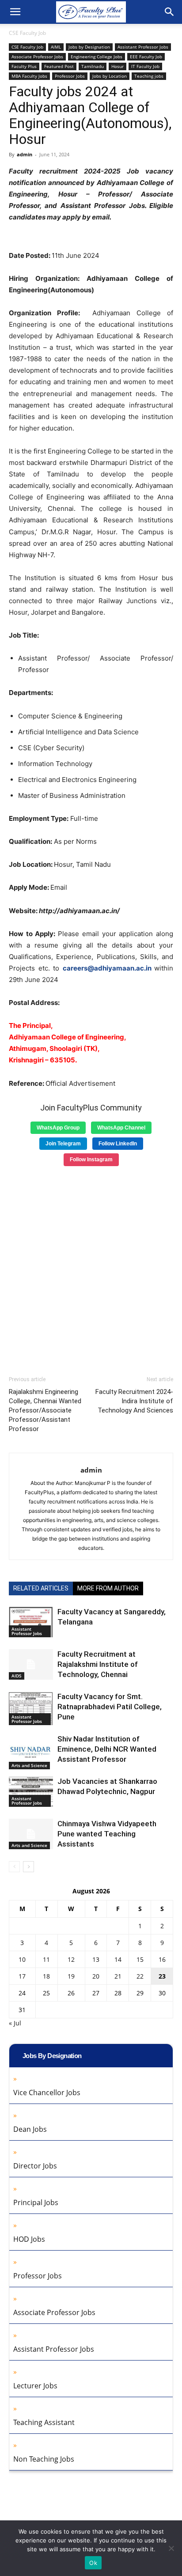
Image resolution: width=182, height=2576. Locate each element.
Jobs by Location (110, 76)
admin (25, 154)
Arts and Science (29, 1765)
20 (96, 1976)
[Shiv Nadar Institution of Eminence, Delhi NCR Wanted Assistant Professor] (31, 1752)
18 (46, 1976)
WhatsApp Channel (121, 1128)
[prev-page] (14, 1867)
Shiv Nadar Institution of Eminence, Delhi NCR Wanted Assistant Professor (107, 1749)
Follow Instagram (91, 1160)
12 (71, 1959)
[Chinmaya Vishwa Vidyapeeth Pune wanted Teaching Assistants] (31, 1834)
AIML (56, 47)
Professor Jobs (70, 76)
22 (140, 1976)
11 (46, 1959)
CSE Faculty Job (27, 33)
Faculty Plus (24, 66)
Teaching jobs (149, 76)
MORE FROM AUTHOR (108, 1588)
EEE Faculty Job (146, 57)
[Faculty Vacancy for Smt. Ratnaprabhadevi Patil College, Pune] (31, 1708)
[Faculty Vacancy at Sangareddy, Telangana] (31, 1622)
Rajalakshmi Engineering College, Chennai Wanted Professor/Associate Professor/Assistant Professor (45, 1410)
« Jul (15, 2023)
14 (118, 1959)
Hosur (118, 66)
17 (22, 1976)
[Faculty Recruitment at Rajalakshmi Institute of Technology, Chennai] (31, 1664)
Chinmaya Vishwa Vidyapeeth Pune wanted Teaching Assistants (107, 1834)
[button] (15, 12)
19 (71, 1976)
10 (22, 1959)
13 (96, 1959)
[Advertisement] (91, 1268)
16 (162, 1959)
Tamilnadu (93, 66)
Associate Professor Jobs (37, 57)
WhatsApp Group (58, 1128)
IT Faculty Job (145, 66)
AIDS (17, 1676)
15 (140, 1959)
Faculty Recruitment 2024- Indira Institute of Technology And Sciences (134, 1401)
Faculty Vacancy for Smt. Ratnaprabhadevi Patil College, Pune (110, 1707)
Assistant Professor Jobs (143, 47)
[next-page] (28, 1867)
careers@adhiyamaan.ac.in (107, 968)
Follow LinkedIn (118, 1144)
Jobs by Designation (89, 47)
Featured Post (59, 66)
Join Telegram (63, 1144)
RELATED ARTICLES (41, 1588)
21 (118, 1976)
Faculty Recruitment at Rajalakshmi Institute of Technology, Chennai (98, 1664)
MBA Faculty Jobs (29, 76)
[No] (171, 2548)
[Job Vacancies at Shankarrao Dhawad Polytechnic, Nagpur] (31, 1792)
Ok (93, 2563)
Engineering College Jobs (97, 57)
